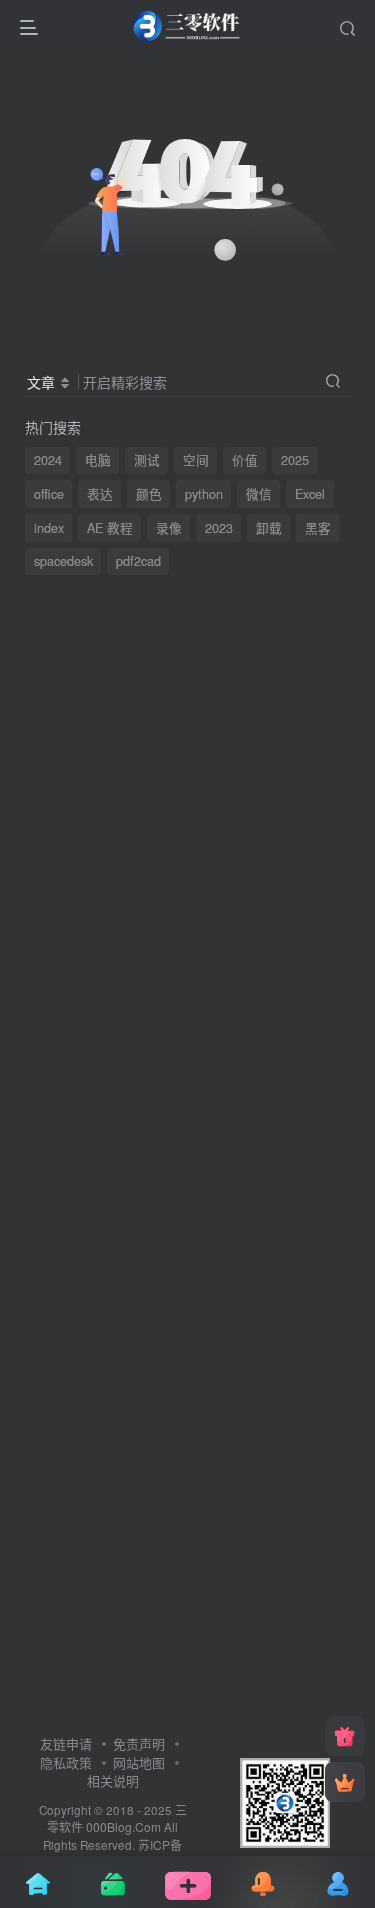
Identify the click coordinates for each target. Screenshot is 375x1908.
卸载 (269, 528)
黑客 (318, 528)
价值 (245, 460)
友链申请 (66, 1743)
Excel (310, 494)
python (204, 494)
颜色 (149, 494)
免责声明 (139, 1743)
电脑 (98, 460)
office (49, 494)
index (49, 528)
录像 (169, 528)
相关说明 (113, 1780)
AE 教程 (110, 528)
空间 (196, 460)
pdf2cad (138, 561)
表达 (100, 494)
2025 (295, 460)
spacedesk (63, 561)
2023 (219, 528)
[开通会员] (345, 1782)
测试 (147, 460)
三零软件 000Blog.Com (117, 1818)
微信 (259, 494)
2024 (48, 460)
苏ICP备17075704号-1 (112, 1853)
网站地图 (139, 1762)
